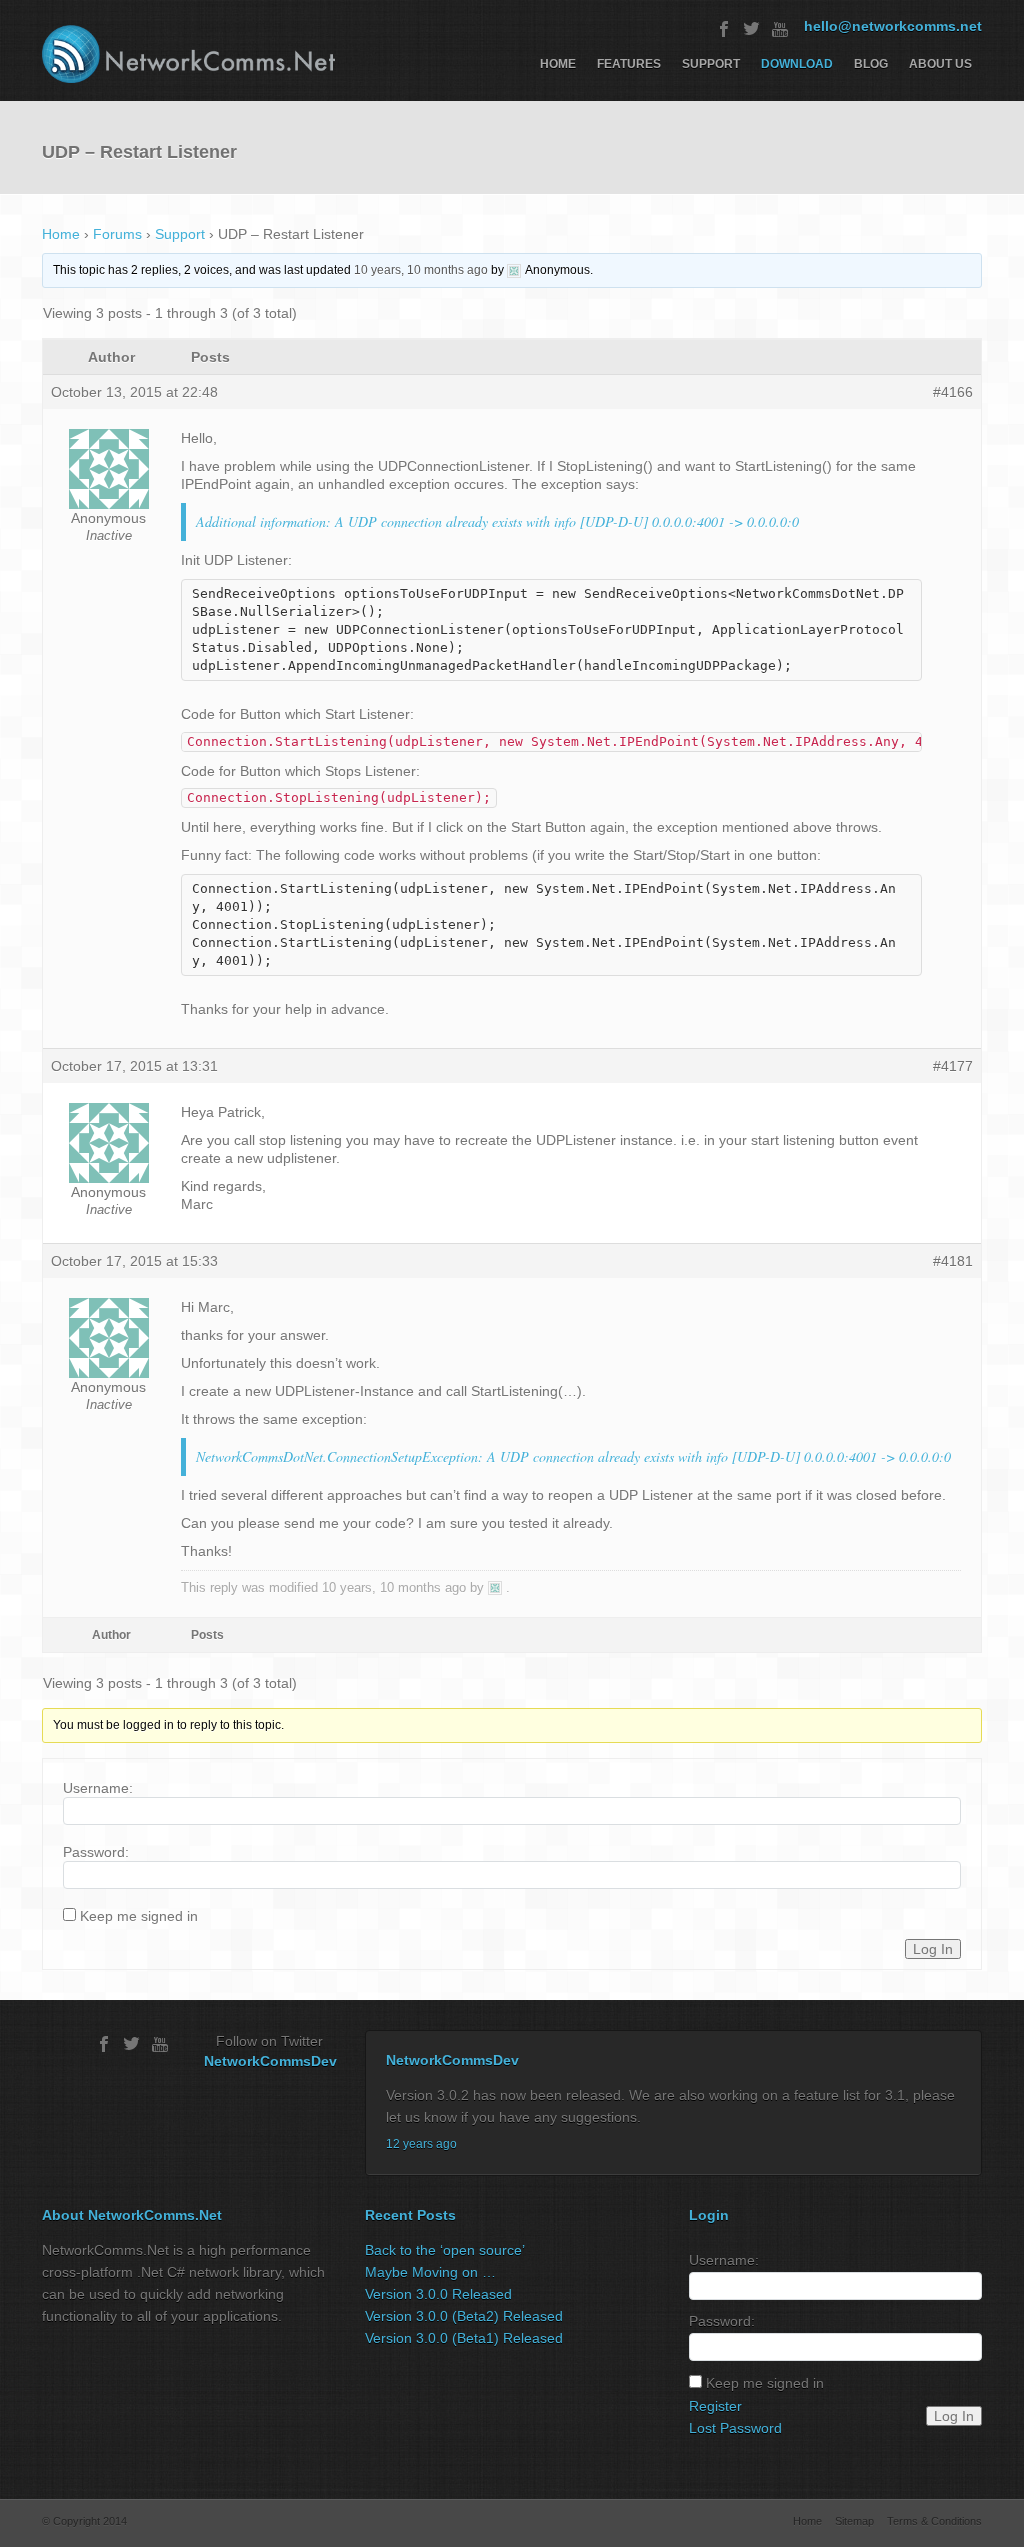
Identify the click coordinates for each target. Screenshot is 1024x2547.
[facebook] (724, 29)
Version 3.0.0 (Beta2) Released (464, 2316)
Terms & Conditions (934, 2521)
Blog (871, 64)
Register (715, 2406)
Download (797, 64)
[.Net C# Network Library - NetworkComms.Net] (188, 54)
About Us (940, 64)
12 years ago (421, 2144)
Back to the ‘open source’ (445, 2250)
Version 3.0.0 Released (438, 2294)
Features (629, 64)
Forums (117, 234)
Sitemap (854, 2521)
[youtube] (780, 29)
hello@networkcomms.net (893, 26)
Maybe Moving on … (430, 2272)
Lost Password (735, 2428)
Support (711, 64)
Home (558, 64)
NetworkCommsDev (270, 2061)
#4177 (953, 1066)
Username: (98, 1788)
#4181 (953, 1261)
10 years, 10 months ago (421, 270)
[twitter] (752, 29)
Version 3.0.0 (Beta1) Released (464, 2338)
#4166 (953, 392)
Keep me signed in (139, 1916)
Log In (933, 1949)
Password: (96, 1852)
